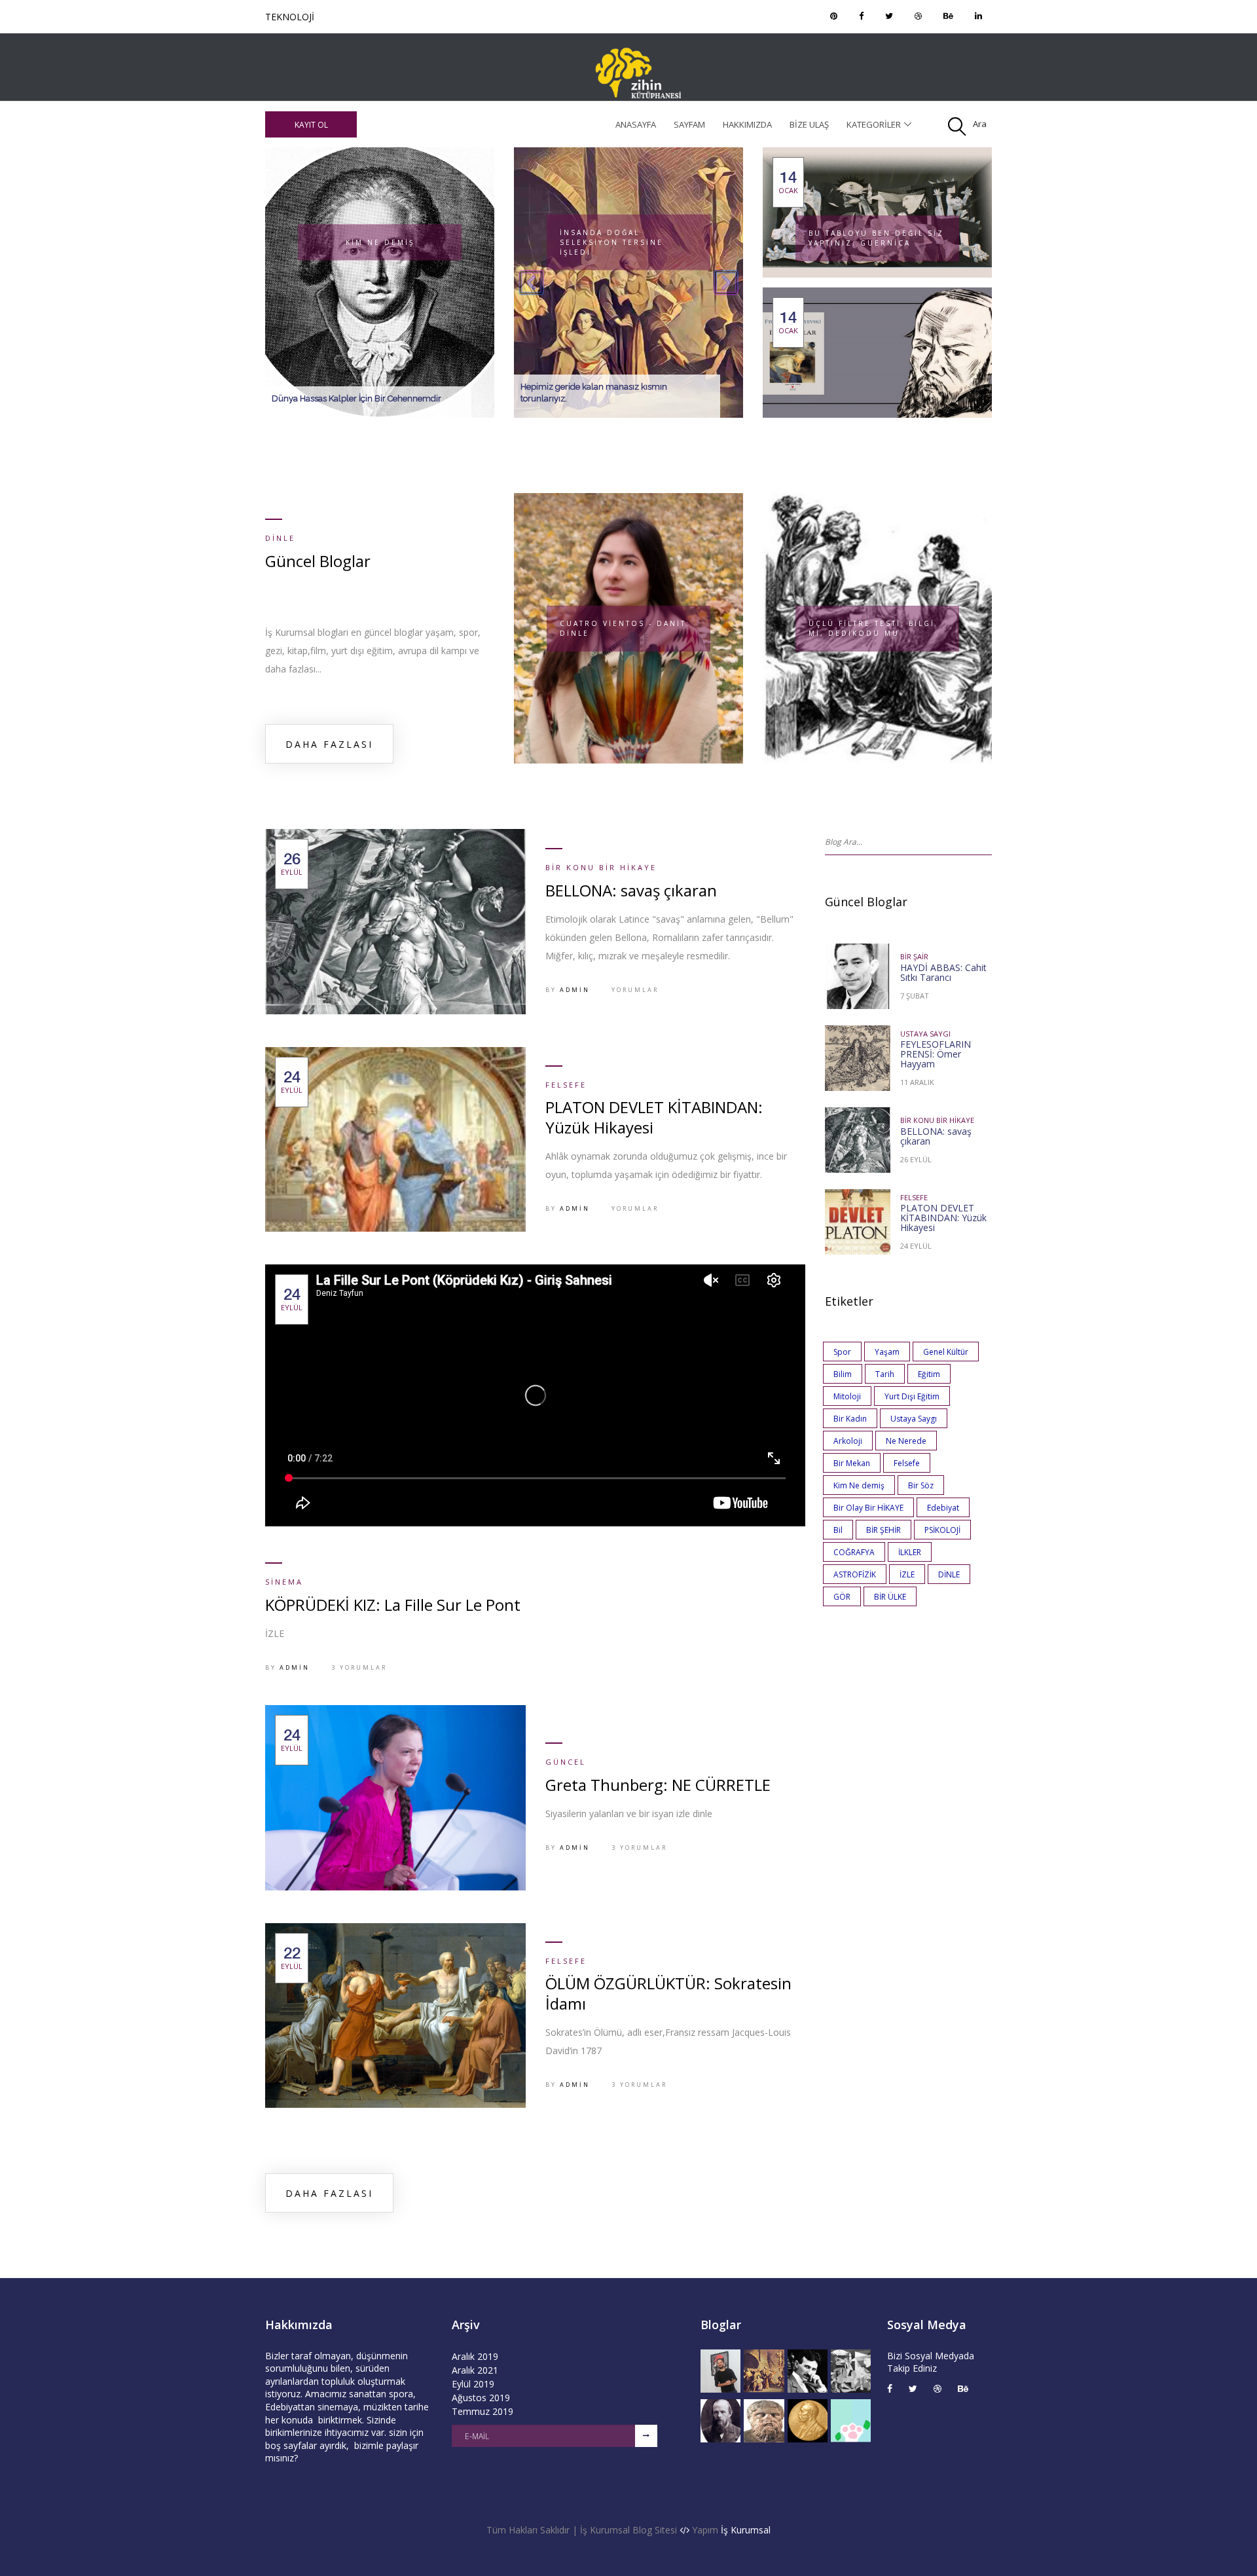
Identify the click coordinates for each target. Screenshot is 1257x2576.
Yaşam (887, 1352)
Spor (842, 1352)
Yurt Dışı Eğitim (912, 1396)
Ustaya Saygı (925, 1034)
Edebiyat (943, 1508)
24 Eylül (916, 1246)
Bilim (843, 1374)
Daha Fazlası (329, 744)
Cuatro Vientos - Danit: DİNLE (625, 628)
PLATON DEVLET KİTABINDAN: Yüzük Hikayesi (654, 1117)
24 (292, 1082)
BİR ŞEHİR (884, 1530)
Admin (575, 990)
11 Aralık (917, 1082)
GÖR (842, 1597)
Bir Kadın (850, 1419)
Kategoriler (874, 124)
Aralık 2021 (475, 2370)
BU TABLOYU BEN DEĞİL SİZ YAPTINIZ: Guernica (876, 238)
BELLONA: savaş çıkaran (631, 890)
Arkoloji (848, 1441)
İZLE (907, 1574)
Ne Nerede (906, 1441)
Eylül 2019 (473, 2384)
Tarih (885, 1374)
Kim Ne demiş (859, 1485)
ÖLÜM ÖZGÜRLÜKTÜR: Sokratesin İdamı (668, 1993)
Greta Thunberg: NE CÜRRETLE (658, 1785)
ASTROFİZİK (855, 1574)
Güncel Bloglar (318, 561)
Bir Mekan (852, 1463)
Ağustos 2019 (481, 2398)
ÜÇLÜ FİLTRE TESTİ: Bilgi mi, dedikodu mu (872, 628)
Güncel (283, 17)
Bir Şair (914, 956)
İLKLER (910, 1552)
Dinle (280, 538)
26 (292, 864)
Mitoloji (847, 1396)
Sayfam (689, 124)
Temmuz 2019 (483, 2411)
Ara (980, 124)
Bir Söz (921, 1485)
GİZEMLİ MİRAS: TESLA (649, 242)
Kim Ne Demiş (380, 242)
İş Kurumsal (746, 2530)
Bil (838, 1530)
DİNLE (949, 1574)
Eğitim (929, 1374)
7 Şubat (915, 996)
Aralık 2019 (475, 2356)
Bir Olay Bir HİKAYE (868, 1508)
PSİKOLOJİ (942, 1530)
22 (292, 1958)
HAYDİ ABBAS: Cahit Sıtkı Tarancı (943, 972)
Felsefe (566, 1085)
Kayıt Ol (311, 125)
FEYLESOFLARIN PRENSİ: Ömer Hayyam (936, 1054)
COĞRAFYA (854, 1552)
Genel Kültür (946, 1352)
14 (788, 182)
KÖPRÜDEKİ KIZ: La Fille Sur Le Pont (393, 1605)
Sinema (284, 1582)
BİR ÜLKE (890, 1597)
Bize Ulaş (809, 124)
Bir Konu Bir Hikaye (601, 867)
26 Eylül (916, 1159)
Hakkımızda (747, 124)
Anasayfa (636, 124)
